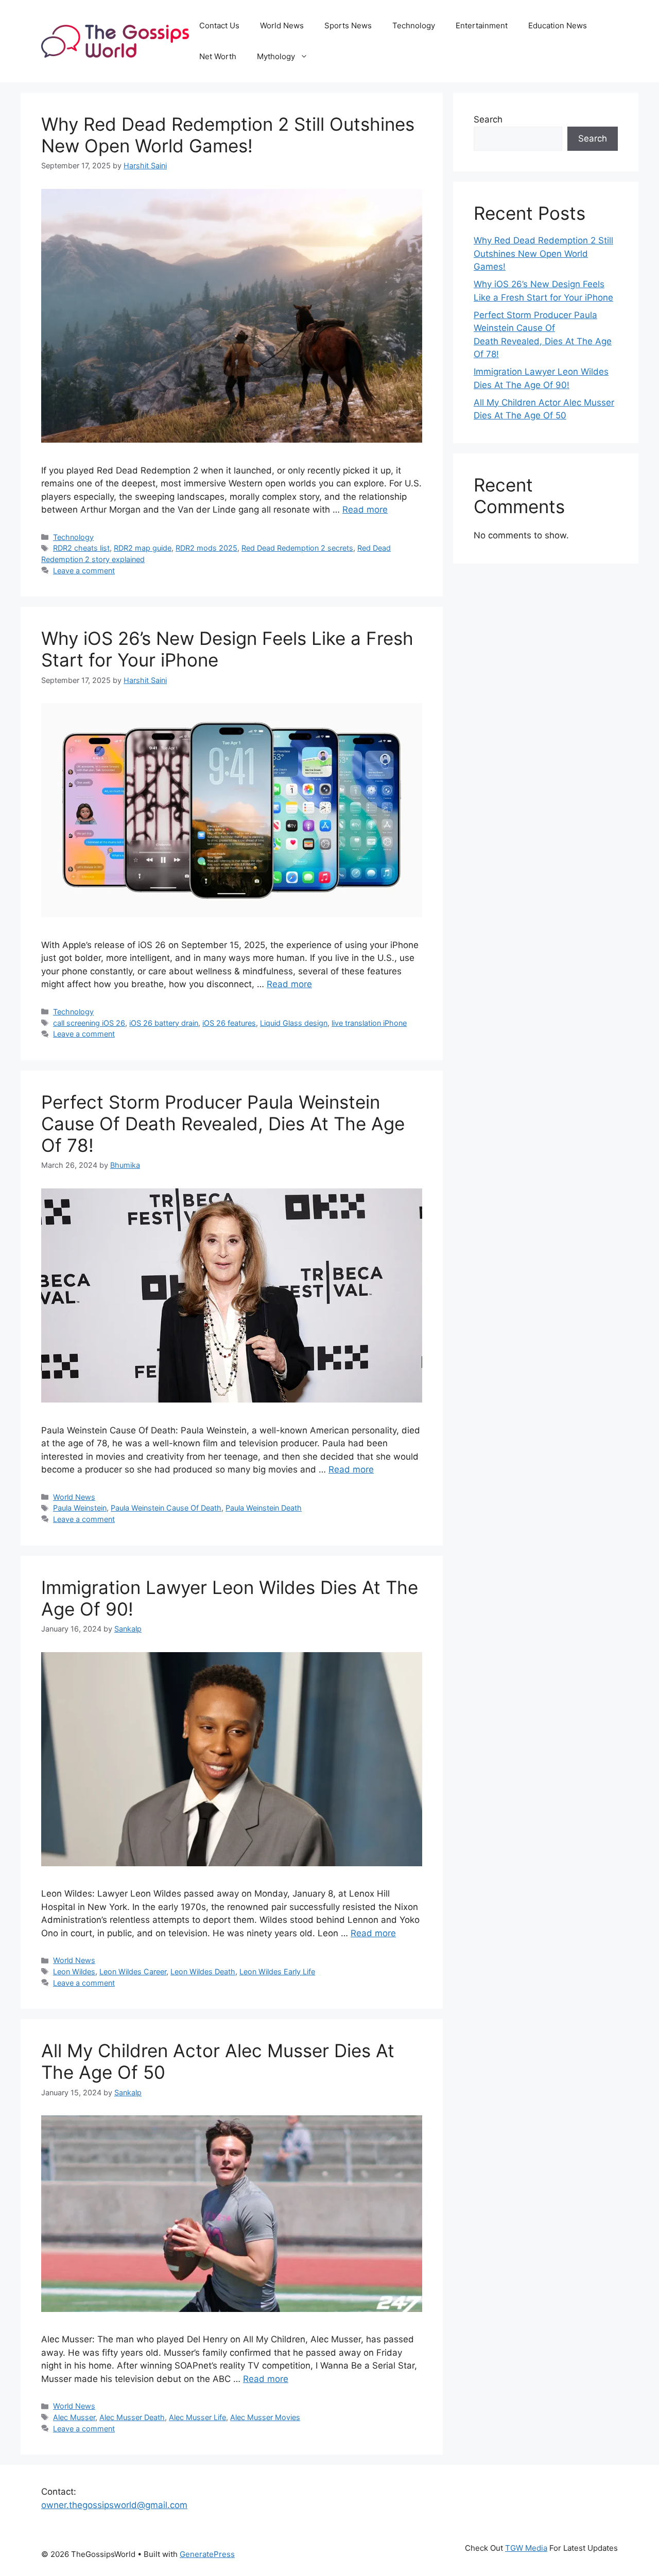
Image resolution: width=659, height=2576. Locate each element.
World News (282, 25)
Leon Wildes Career (133, 1972)
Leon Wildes (74, 1972)
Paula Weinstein (80, 1508)
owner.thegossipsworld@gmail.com (114, 2505)
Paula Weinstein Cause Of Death (166, 1508)
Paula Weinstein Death (264, 1508)
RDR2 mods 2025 (206, 548)
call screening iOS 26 (89, 1023)
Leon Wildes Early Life (277, 1972)
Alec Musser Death (132, 2417)
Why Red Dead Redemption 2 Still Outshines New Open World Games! (228, 135)
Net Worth (218, 56)
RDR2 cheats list (81, 548)
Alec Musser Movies (265, 2417)
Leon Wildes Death (203, 1972)
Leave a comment (84, 571)
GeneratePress (207, 2554)
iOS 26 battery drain (164, 1023)
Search (488, 119)
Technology (414, 25)
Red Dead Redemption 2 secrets (297, 548)
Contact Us (219, 25)
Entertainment (482, 25)
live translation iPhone (369, 1023)
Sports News (348, 25)
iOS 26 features (229, 1023)
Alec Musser (74, 2417)
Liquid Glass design (294, 1023)
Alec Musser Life (197, 2417)
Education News (558, 25)
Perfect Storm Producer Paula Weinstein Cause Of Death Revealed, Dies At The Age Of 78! (223, 1124)
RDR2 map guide (143, 548)
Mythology (276, 56)
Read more (365, 510)
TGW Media (526, 2548)
